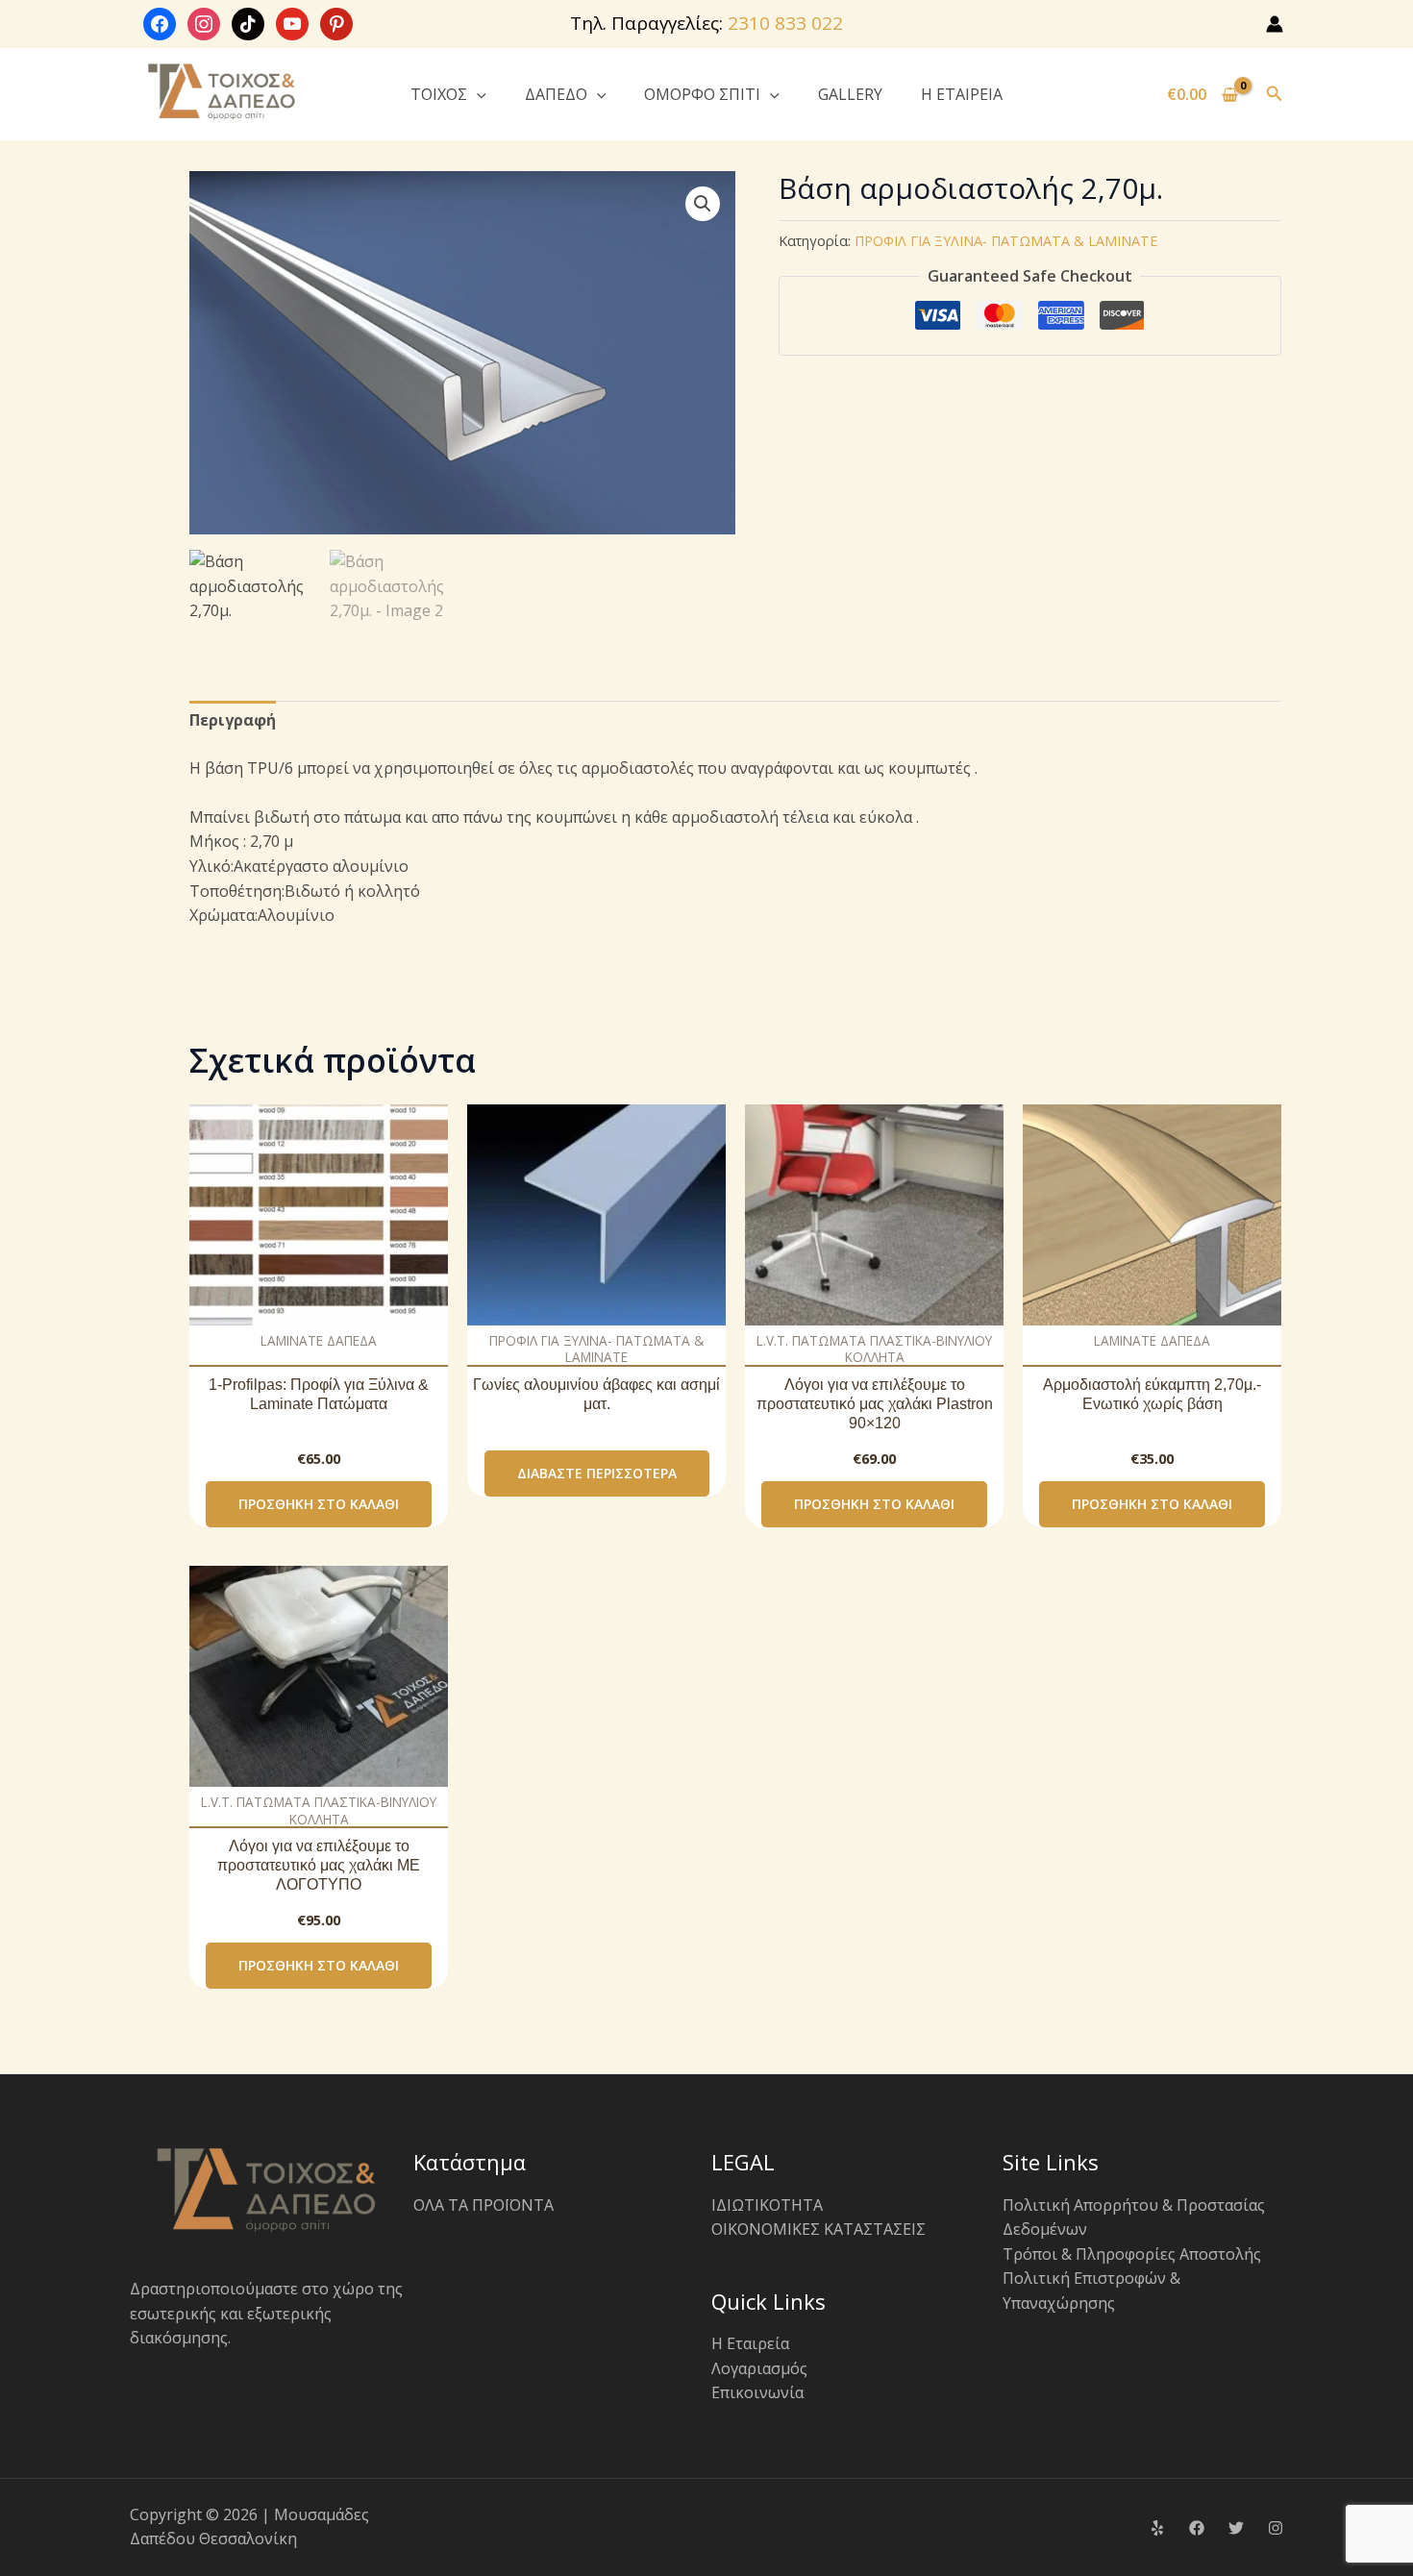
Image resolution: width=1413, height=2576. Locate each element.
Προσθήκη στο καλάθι (319, 1504)
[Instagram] (1276, 2528)
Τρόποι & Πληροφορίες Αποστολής (1132, 2254)
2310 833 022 (785, 23)
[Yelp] (1157, 2528)
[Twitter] (1236, 2528)
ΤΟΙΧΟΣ (439, 94)
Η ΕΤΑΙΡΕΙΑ (962, 94)
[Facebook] (1197, 2528)
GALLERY (850, 94)
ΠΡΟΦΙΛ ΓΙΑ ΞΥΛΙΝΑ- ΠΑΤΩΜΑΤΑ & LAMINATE (1006, 241)
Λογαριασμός (759, 2368)
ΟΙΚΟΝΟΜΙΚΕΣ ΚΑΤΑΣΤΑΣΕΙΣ (818, 2229)
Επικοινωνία (757, 2392)
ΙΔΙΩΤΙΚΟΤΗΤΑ (767, 2205)
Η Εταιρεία (750, 2343)
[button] (477, 94)
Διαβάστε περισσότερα (597, 1473)
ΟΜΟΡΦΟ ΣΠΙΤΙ (702, 94)
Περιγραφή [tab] (233, 720)
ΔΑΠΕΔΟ (556, 94)
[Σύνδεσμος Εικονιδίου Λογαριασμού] (1275, 24)
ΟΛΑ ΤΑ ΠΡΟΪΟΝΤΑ (483, 2205)
